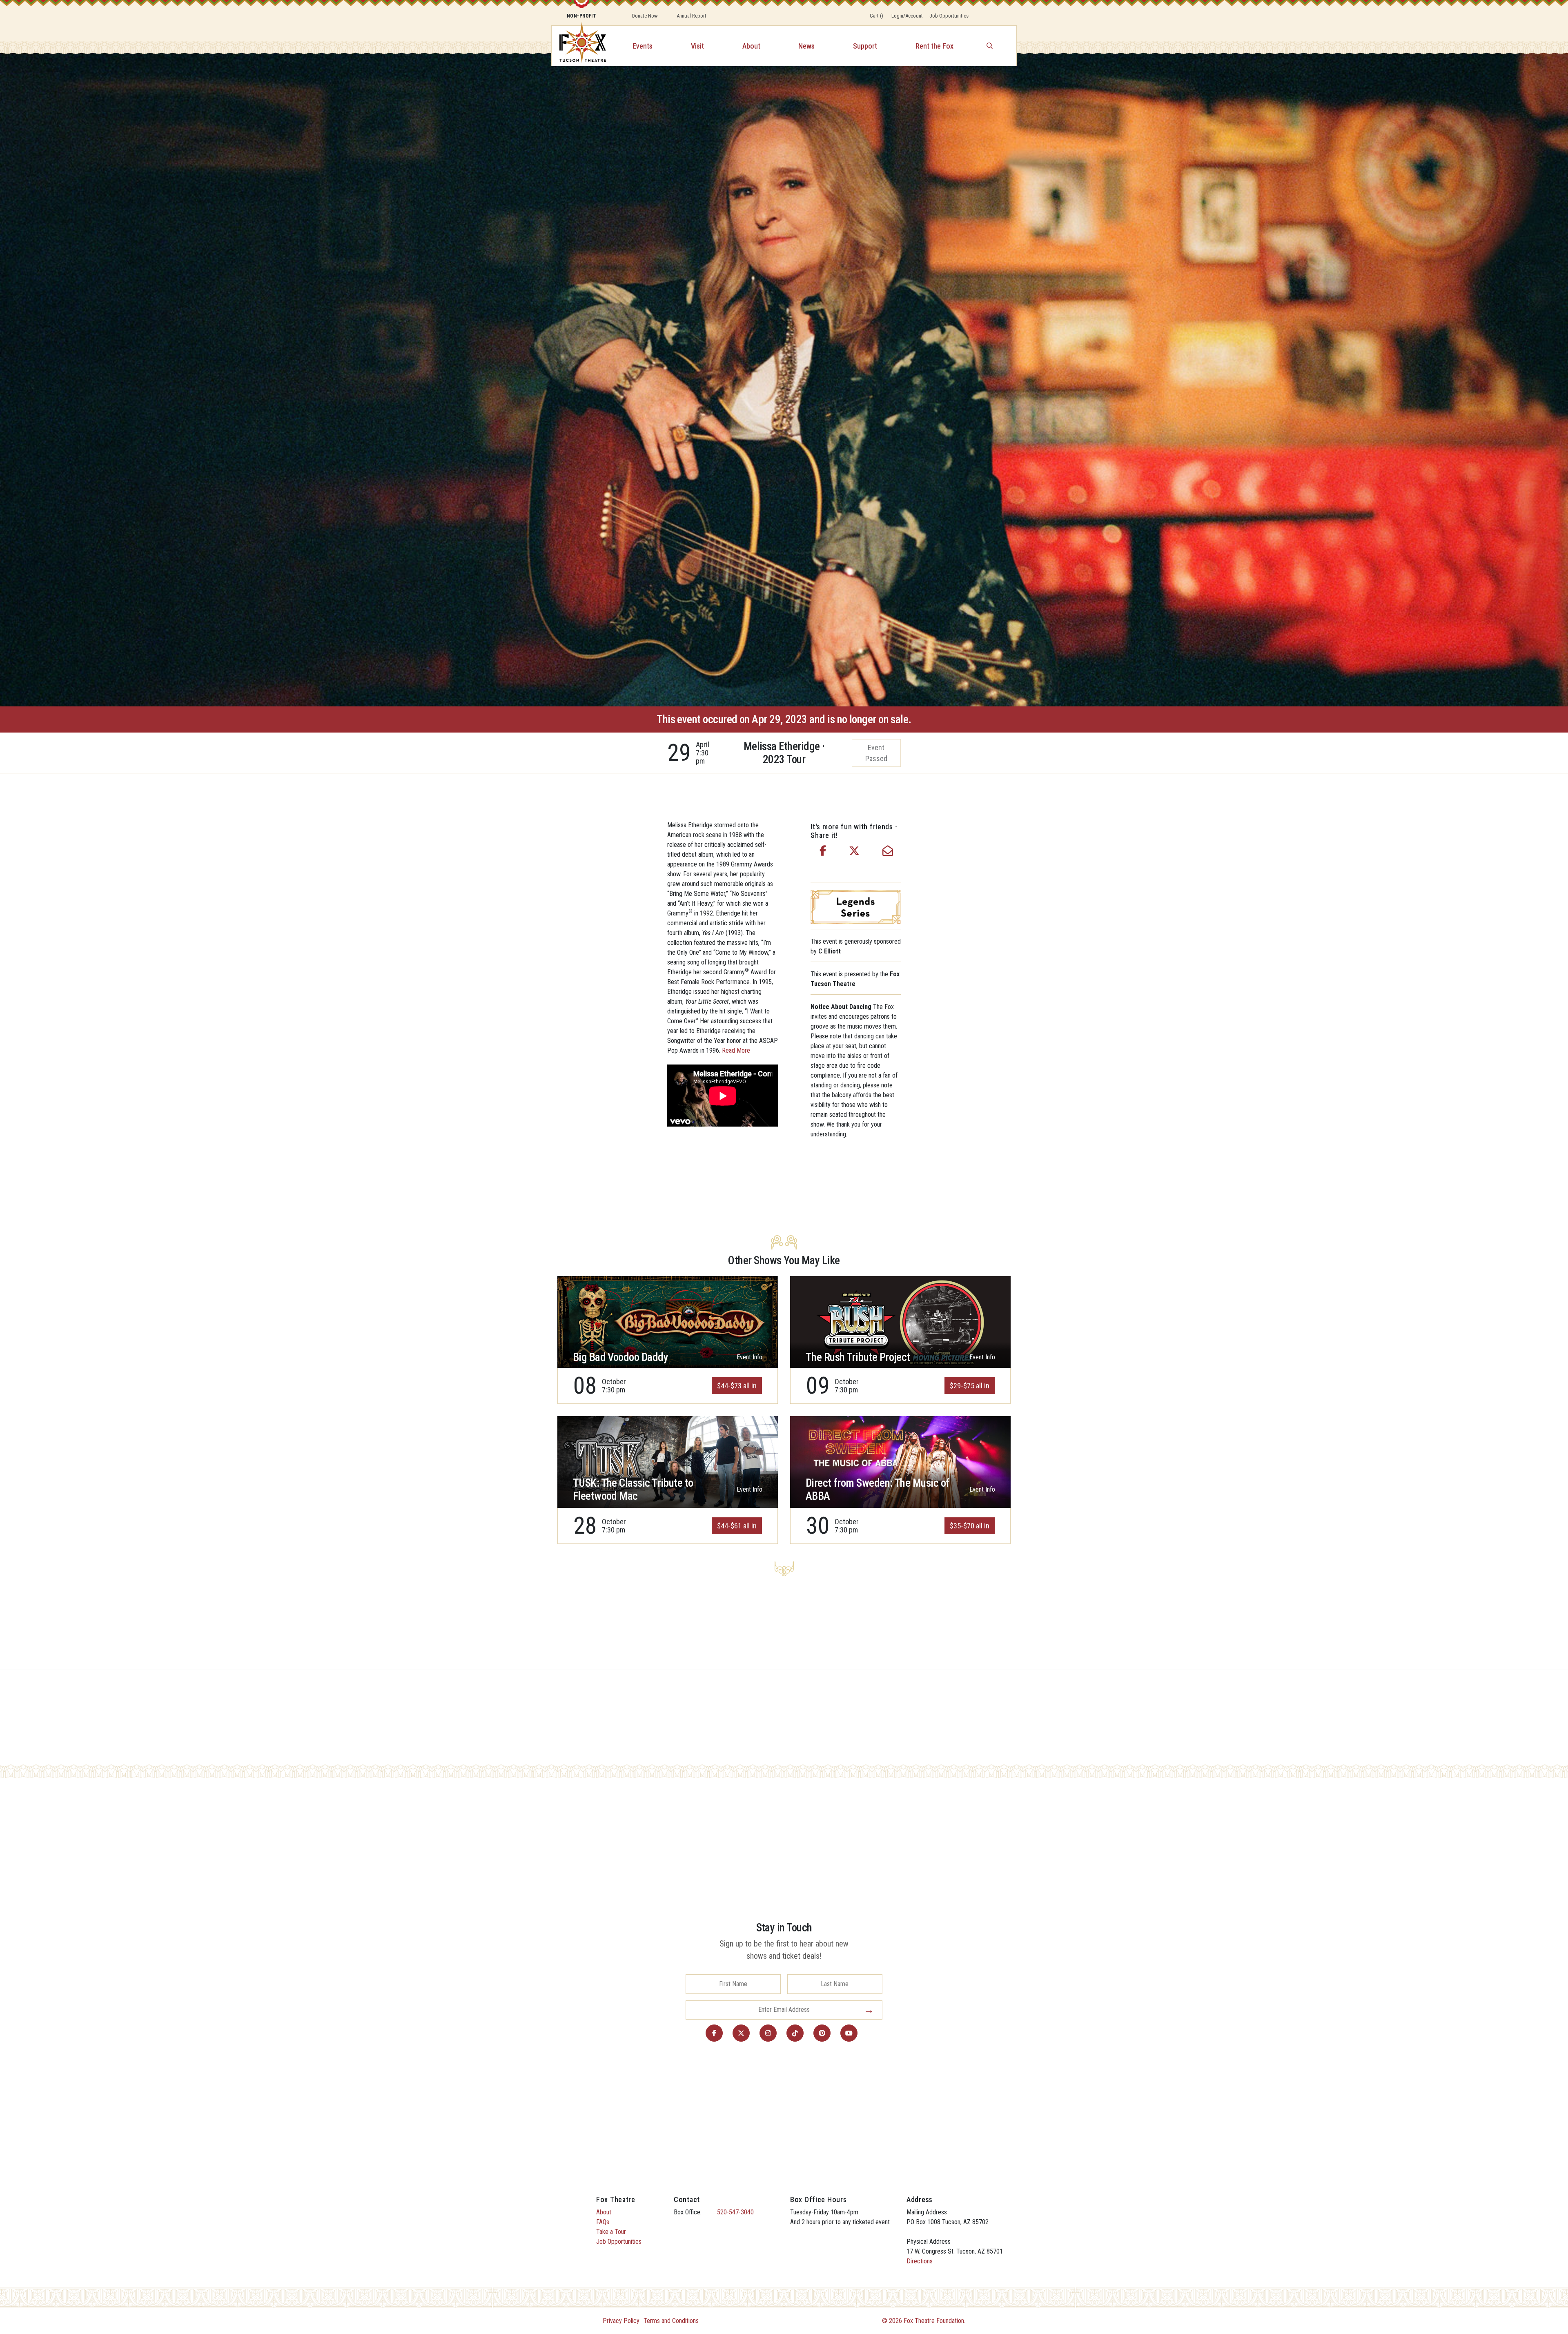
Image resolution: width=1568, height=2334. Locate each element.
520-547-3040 (735, 2212)
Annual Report (692, 16)
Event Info (749, 1357)
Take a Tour (611, 2232)
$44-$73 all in (737, 1386)
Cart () (876, 16)
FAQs (603, 2222)
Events (643, 46)
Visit (697, 46)
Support (865, 46)
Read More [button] (736, 1050)
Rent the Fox (934, 46)
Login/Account (907, 16)
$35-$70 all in (970, 1526)
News (806, 46)
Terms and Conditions (671, 2321)
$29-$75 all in (970, 1386)
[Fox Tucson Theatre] (578, 46)
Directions (920, 2261)
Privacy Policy (621, 2321)
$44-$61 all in (737, 1526)
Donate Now (645, 16)
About (751, 46)
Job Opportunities (949, 16)
